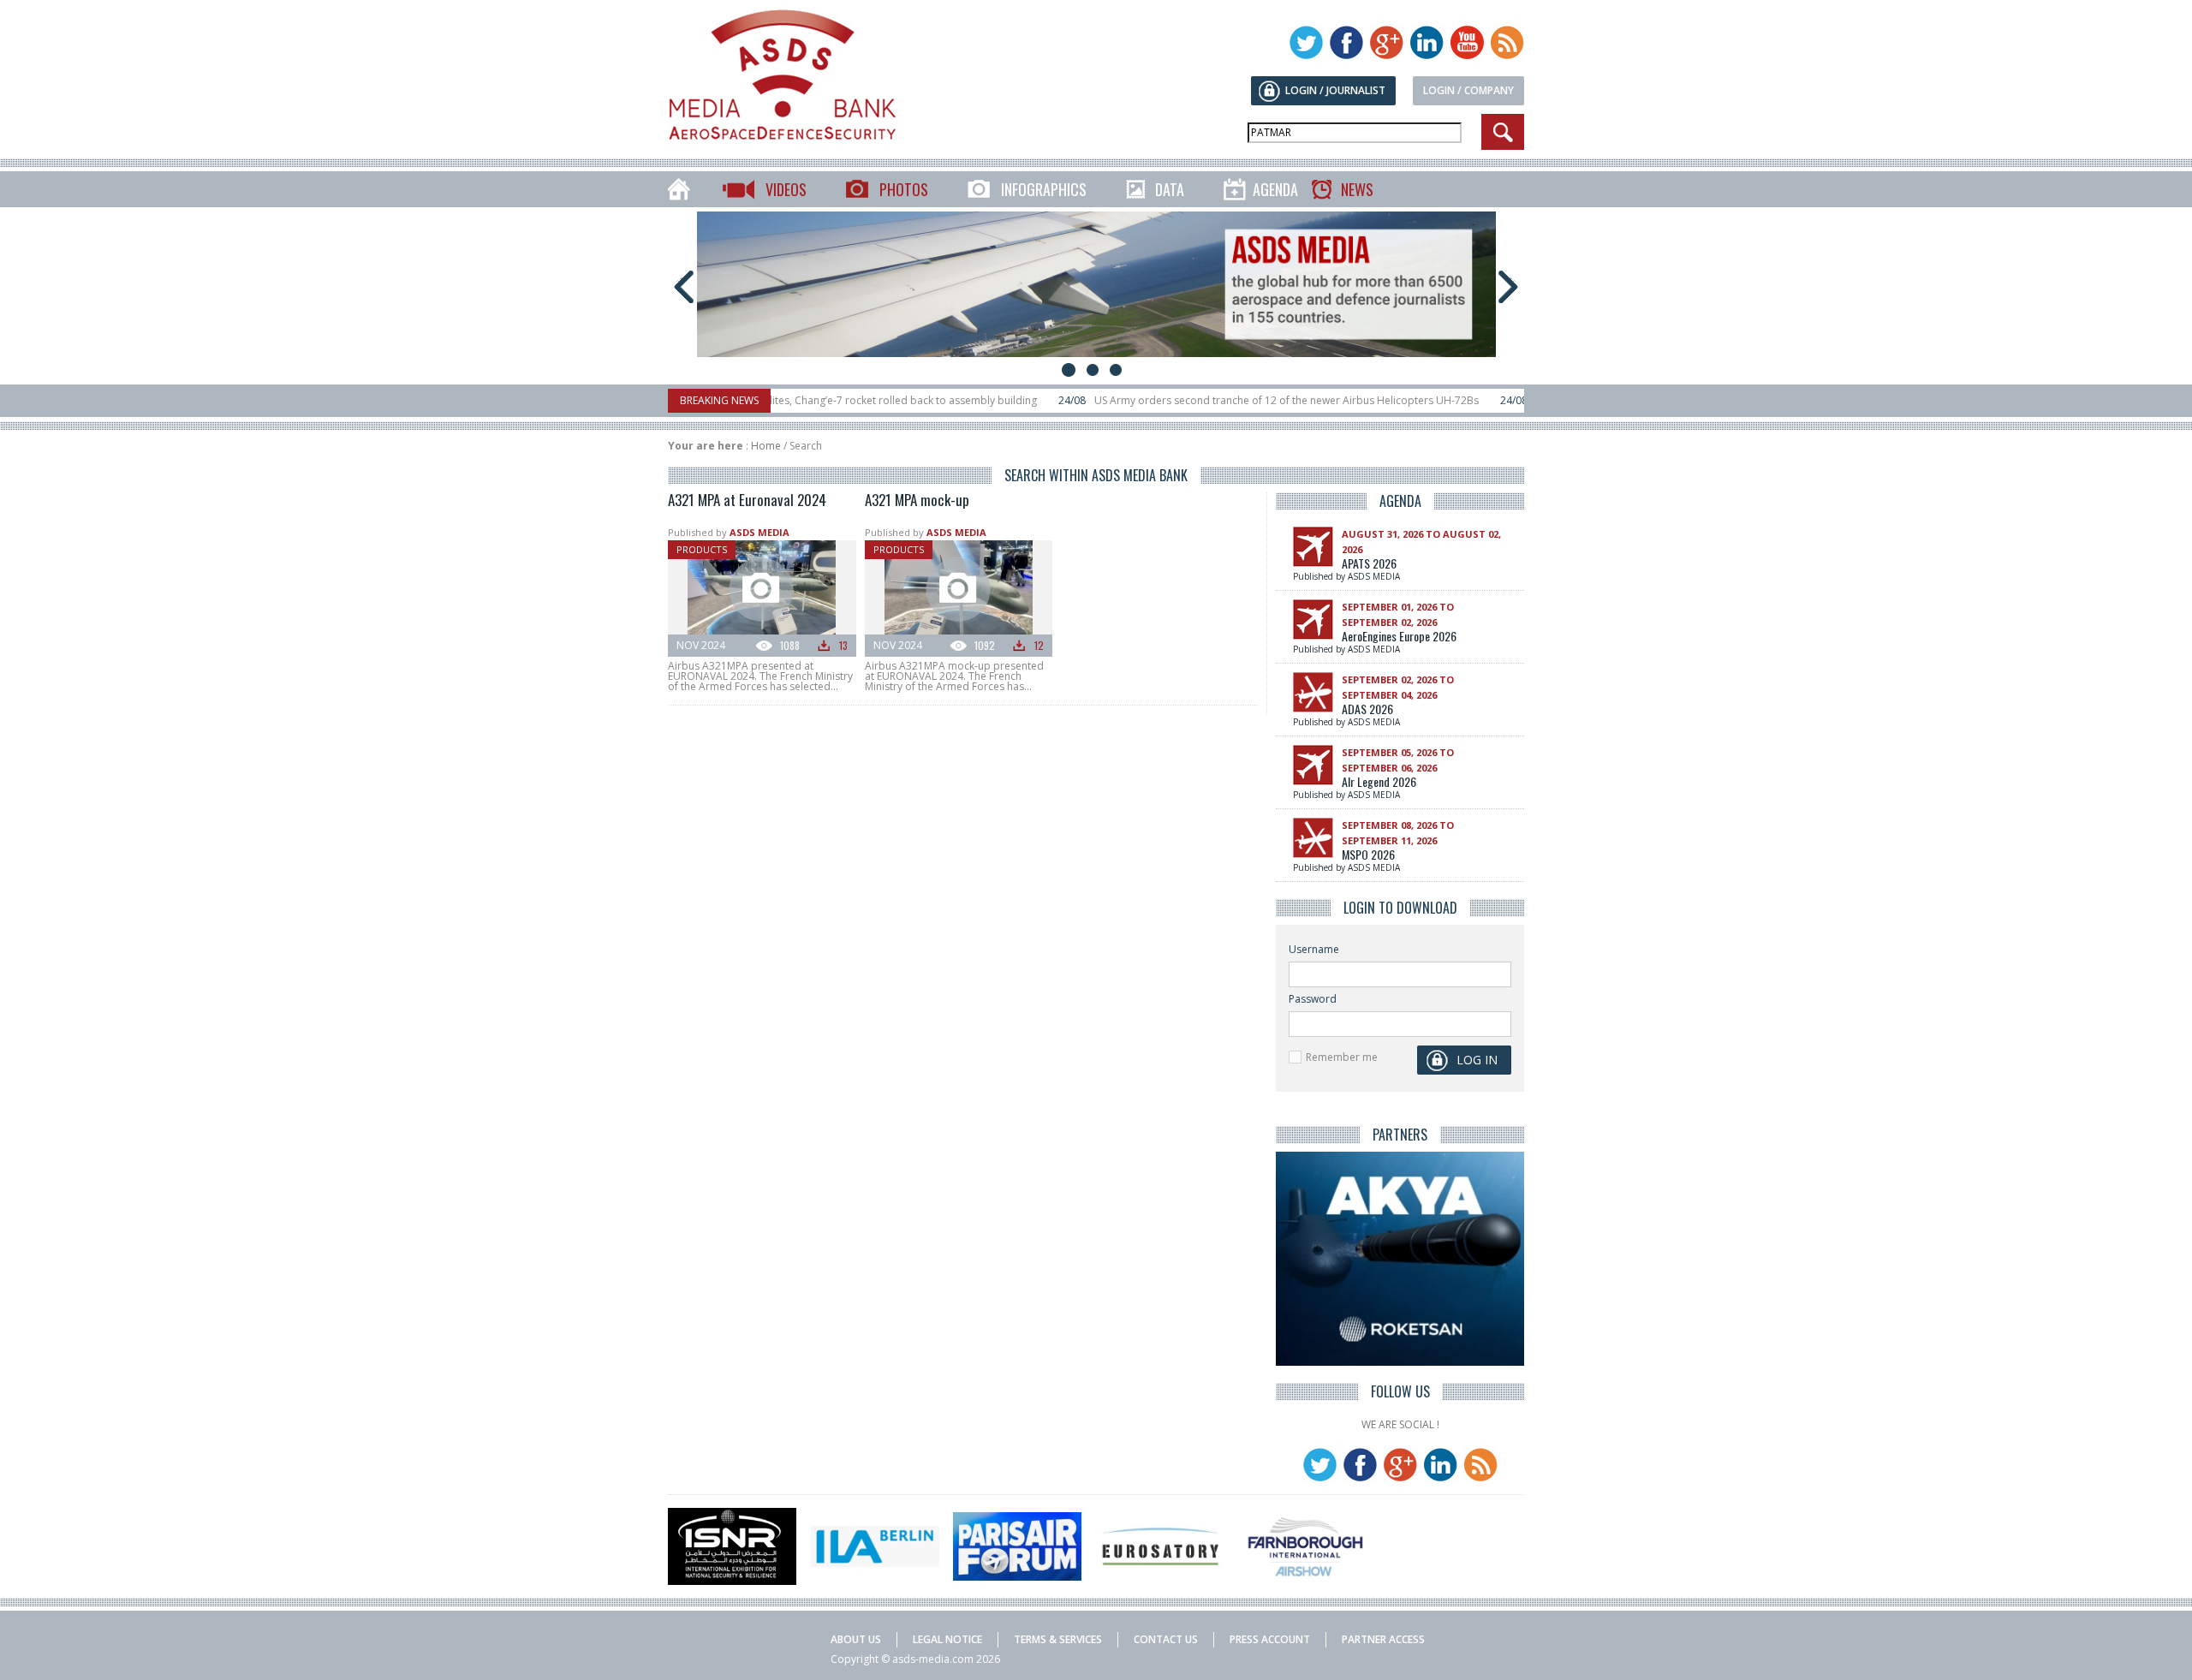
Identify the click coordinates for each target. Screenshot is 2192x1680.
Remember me (1342, 1057)
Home (766, 446)
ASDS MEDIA (759, 532)
